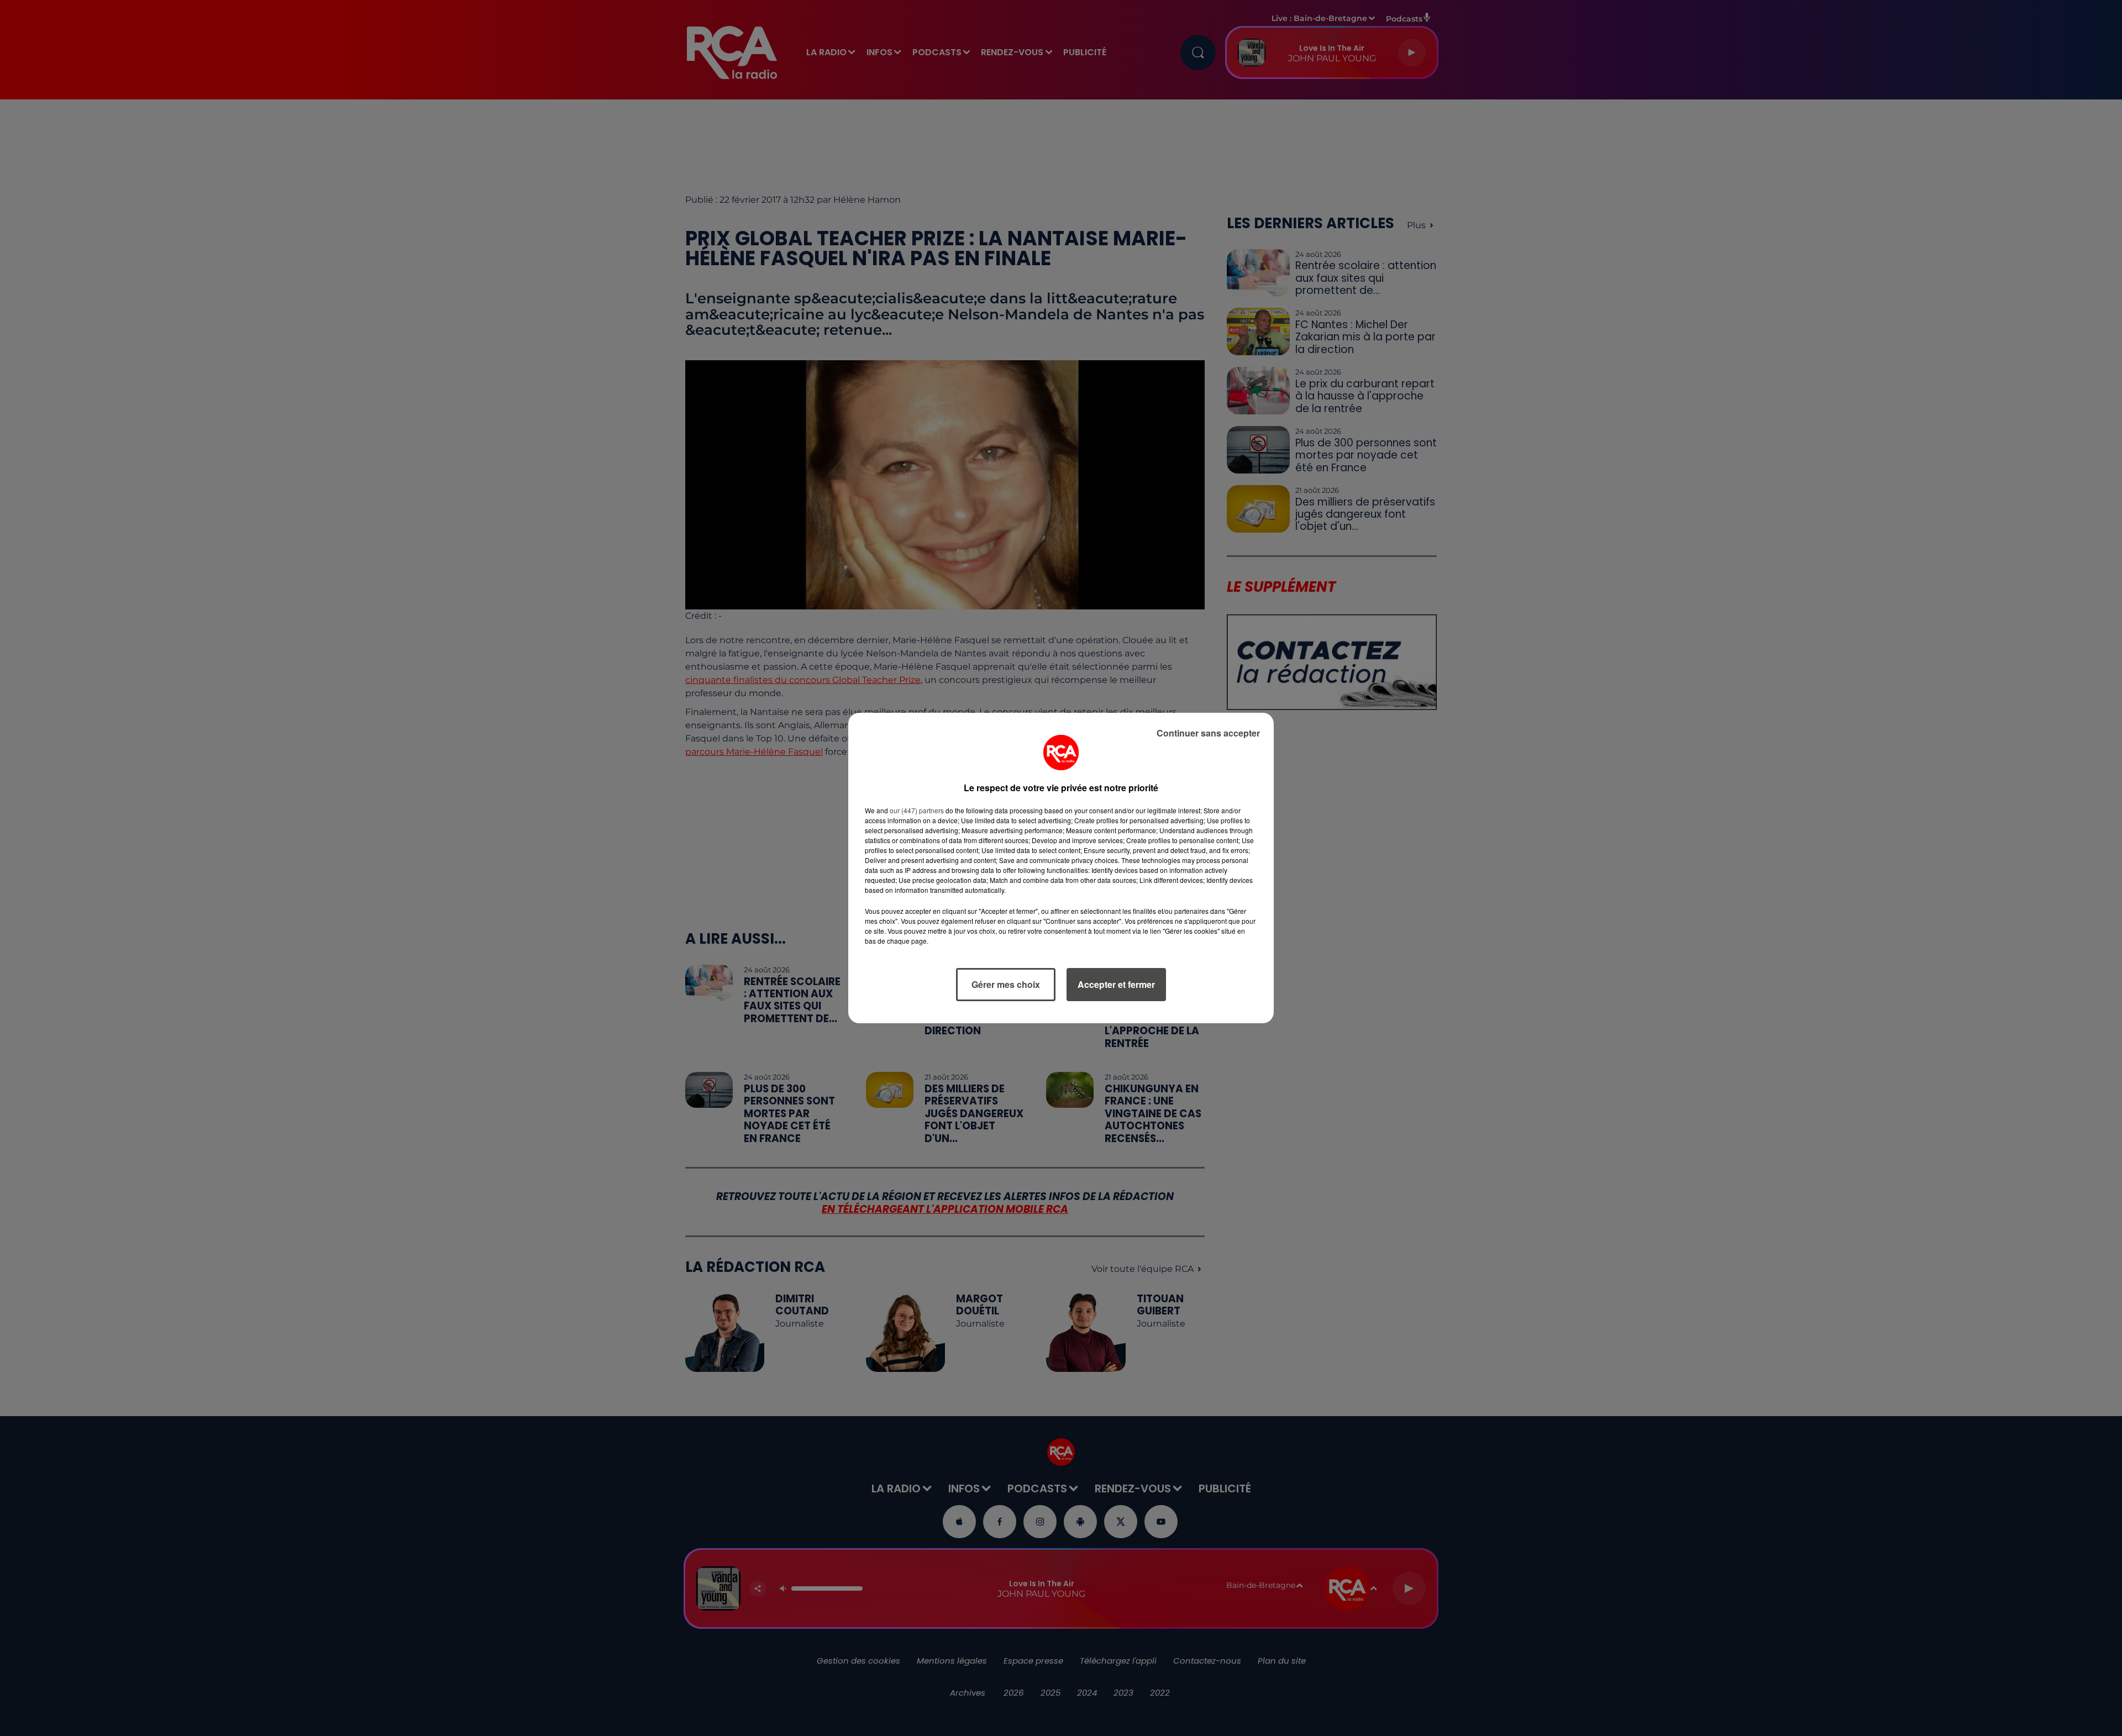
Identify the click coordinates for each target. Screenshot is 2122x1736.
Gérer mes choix (1006, 984)
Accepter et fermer (1116, 984)
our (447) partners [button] (917, 810)
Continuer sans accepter (1208, 733)
